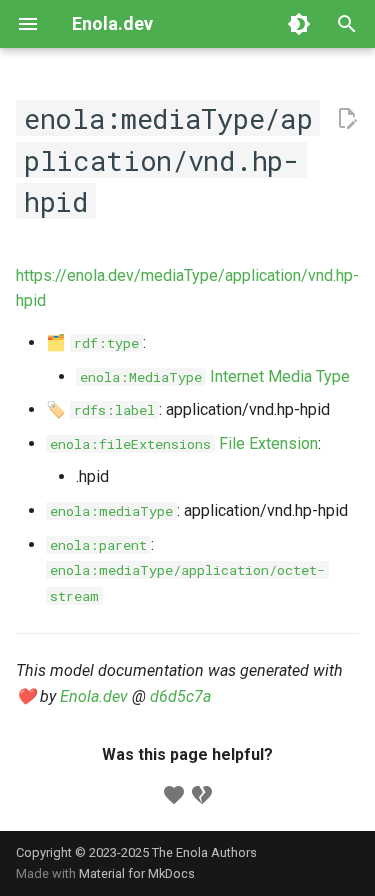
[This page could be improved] (202, 795)
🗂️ (92, 342)
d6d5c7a (180, 696)
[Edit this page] (347, 119)
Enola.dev (94, 696)
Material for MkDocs (137, 873)
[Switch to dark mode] (299, 24)
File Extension (184, 443)
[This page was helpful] (174, 795)
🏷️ (100, 409)
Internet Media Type (215, 376)
